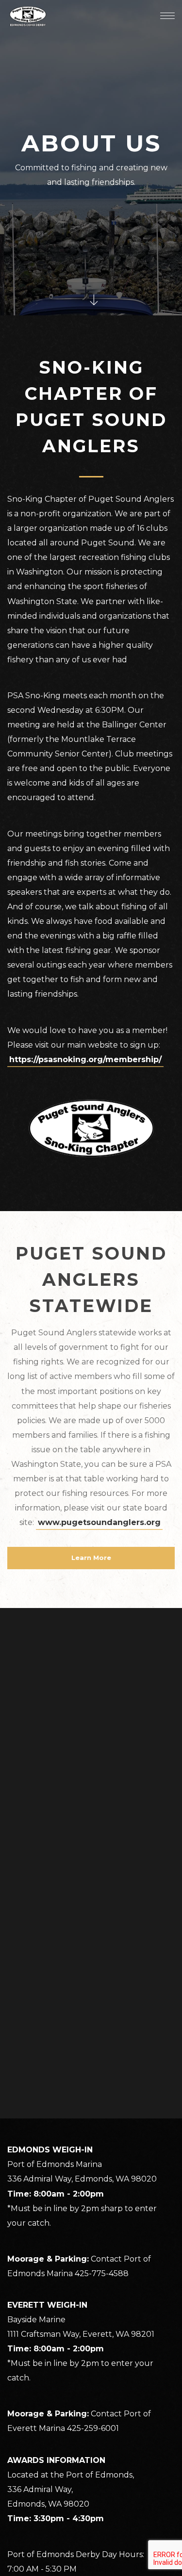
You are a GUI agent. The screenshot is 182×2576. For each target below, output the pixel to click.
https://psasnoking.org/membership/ (85, 1059)
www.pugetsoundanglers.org (99, 1522)
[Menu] (167, 16)
